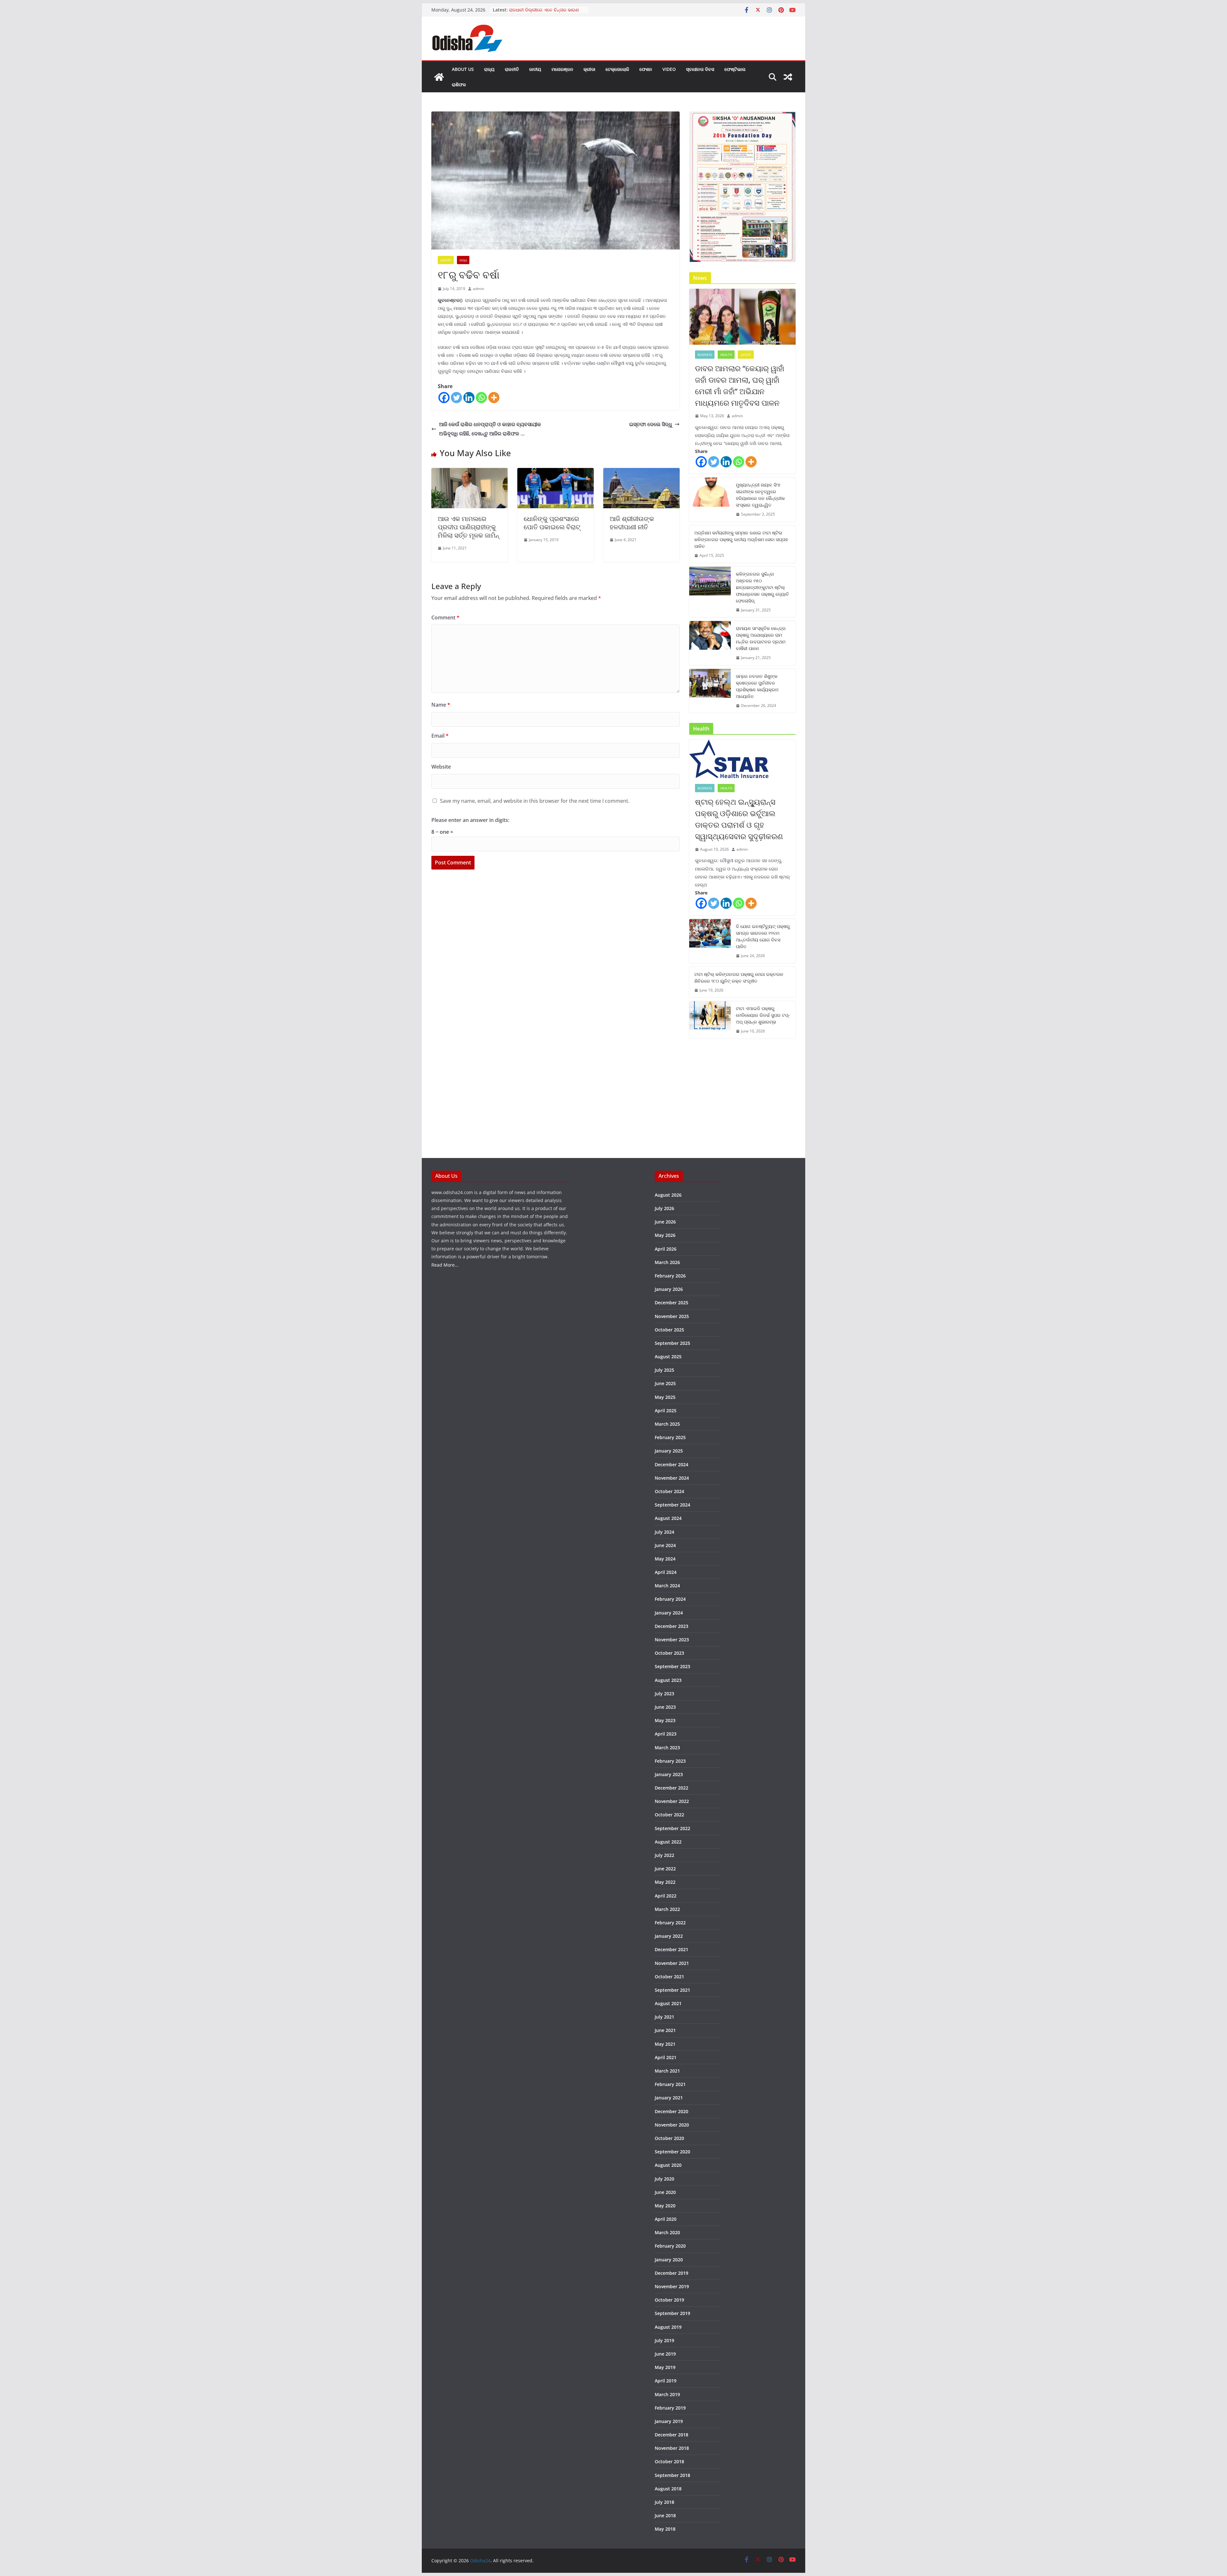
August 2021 (668, 2003)
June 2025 (665, 1383)
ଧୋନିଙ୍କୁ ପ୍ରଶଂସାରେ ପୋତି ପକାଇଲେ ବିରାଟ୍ (552, 523)
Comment (445, 617)
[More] (494, 398)
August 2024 (668, 1518)
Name (441, 705)
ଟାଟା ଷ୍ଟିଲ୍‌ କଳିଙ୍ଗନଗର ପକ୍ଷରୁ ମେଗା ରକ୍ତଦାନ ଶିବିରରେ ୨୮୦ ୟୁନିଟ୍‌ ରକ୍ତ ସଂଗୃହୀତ (739, 977)
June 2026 (665, 1222)
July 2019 (664, 2340)
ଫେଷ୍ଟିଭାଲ (735, 69)
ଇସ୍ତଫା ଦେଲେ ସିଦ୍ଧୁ (651, 424)
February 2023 (670, 1761)
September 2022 (672, 1828)
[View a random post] (788, 77)
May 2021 (665, 2044)
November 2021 (672, 1963)
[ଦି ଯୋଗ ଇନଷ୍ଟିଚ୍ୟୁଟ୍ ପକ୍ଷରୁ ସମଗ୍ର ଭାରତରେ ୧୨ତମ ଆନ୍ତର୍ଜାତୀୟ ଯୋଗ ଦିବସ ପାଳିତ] (710, 941)
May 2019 (665, 2367)
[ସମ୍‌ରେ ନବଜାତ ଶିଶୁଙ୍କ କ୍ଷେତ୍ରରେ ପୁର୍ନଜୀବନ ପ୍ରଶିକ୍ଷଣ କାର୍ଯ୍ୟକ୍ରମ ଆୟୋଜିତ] (710, 691)
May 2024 (665, 1559)
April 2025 (666, 1411)
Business (705, 355)
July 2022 (664, 1855)
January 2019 (669, 2421)
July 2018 (664, 2502)
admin (478, 289)
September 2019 (672, 2313)
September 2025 (672, 1343)
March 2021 (667, 2071)
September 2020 (672, 2152)
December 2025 (671, 1303)
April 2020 (666, 2219)
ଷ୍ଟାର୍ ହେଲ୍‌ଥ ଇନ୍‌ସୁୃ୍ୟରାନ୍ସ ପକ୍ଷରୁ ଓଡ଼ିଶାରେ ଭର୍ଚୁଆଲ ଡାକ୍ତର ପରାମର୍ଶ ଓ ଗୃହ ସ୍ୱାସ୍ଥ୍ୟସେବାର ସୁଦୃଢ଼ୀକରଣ (739, 819)
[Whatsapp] (481, 398)
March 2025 (667, 1424)
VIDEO (669, 69)
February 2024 (670, 1599)
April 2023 (666, 1734)
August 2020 (668, 2165)
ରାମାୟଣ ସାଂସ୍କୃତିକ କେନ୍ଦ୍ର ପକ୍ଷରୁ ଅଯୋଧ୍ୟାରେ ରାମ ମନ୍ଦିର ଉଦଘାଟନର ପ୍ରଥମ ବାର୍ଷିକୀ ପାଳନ (761, 638)
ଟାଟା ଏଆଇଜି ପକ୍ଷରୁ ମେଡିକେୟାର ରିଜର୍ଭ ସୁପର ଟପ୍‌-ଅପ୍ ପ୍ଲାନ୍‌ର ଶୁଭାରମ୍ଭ (763, 1015)
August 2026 (668, 1195)
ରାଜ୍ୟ (489, 69)
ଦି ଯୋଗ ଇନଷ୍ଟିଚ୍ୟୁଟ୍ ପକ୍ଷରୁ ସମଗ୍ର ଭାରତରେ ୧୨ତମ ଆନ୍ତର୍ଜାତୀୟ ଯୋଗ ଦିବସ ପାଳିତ (763, 936)
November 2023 (672, 1640)
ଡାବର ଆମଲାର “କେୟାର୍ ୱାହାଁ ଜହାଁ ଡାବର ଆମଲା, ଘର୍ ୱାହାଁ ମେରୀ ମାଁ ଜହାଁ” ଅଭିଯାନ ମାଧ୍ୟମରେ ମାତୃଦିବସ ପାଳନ (740, 385)
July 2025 (664, 1370)
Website (441, 767)
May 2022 (665, 1882)
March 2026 (667, 1262)
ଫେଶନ (646, 69)
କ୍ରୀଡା (589, 69)
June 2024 (665, 1545)
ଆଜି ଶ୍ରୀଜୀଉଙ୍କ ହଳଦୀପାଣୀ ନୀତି (632, 523)
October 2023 (669, 1653)
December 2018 (671, 2435)
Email (440, 736)
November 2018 (672, 2448)
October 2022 (669, 1815)
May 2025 (665, 1397)
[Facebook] (444, 398)
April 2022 (666, 1896)
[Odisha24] (439, 77)
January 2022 (669, 1936)
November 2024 (672, 1478)
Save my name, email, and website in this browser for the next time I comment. (535, 801)
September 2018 (672, 2475)
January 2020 (669, 2260)
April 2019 (666, 2381)
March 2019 (667, 2394)
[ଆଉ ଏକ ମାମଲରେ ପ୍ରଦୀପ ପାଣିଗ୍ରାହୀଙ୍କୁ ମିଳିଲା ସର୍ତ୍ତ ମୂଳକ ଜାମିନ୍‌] (470, 472)
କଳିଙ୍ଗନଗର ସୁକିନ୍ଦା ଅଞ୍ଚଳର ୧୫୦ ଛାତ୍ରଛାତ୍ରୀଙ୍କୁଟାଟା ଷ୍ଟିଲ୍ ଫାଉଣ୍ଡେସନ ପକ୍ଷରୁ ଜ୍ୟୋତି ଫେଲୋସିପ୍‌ (762, 587)
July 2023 (664, 1694)
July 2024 (664, 1532)
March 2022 (667, 1909)
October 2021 (669, 1977)
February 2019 (670, 2408)
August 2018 (668, 2489)
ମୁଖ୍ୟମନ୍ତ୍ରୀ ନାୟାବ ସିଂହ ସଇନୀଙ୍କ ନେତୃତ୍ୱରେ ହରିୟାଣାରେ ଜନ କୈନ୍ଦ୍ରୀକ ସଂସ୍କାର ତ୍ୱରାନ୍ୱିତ (760, 495)
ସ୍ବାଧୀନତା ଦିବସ (700, 69)
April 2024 (666, 1572)
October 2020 (669, 2138)
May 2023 (665, 1720)
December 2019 (671, 2273)
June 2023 (665, 1707)
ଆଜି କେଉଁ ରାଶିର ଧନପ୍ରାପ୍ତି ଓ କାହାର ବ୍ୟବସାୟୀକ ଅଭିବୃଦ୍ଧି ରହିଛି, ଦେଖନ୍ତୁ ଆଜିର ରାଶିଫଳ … (490, 429)
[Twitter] (456, 398)
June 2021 (665, 2030)
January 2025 (669, 1451)
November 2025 (672, 1316)
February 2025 (670, 1437)
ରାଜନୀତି (512, 69)
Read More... (445, 1265)
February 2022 (670, 1923)
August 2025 (668, 1357)
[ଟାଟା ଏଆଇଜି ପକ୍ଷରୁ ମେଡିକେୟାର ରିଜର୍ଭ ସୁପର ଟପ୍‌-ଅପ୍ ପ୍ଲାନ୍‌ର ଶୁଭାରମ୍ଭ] (710, 1020)
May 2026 (665, 1235)
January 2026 (669, 1289)
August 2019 (668, 2327)
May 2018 (665, 2529)
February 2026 (670, 1276)
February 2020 (670, 2246)
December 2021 (671, 1949)
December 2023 (671, 1626)
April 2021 (666, 2057)
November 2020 (672, 2125)
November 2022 (672, 1801)
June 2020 (665, 2192)
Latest (446, 260)
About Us (463, 69)
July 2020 (664, 2179)
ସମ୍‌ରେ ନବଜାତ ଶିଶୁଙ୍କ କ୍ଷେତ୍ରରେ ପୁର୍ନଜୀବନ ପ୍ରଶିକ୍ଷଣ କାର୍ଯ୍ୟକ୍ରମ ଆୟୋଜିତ (757, 686)
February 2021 (670, 2084)
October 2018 (669, 2461)
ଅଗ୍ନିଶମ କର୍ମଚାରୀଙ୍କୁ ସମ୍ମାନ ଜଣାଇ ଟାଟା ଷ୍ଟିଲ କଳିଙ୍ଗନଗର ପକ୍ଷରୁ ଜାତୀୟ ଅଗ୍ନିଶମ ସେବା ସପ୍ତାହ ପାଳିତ (741, 539)
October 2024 (669, 1491)
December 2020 (671, 2111)
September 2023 (672, 1666)
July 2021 (664, 2017)
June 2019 (665, 2354)
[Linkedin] (469, 398)
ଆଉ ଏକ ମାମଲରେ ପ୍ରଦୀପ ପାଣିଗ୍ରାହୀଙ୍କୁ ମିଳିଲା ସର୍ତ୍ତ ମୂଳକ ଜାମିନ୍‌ (468, 527)
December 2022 (671, 1788)
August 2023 (668, 1680)
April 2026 (666, 1249)
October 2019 (669, 2300)
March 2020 (667, 2232)
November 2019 (672, 2286)
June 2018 (665, 2515)
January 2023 (669, 1774)
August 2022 (668, 1842)
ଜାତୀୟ (535, 69)
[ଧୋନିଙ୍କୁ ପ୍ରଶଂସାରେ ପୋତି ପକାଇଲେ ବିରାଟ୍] (556, 472)
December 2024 (671, 1464)
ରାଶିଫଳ (459, 84)
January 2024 (669, 1613)
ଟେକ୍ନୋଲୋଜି (617, 69)
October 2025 (669, 1330)
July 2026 (664, 1208)
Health (726, 355)
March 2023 (667, 1748)
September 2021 (672, 1990)
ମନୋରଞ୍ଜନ (562, 69)
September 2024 (672, 1505)
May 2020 (665, 2206)
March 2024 (667, 1586)
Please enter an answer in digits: (470, 820)
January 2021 (669, 2098)
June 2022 (665, 1869)
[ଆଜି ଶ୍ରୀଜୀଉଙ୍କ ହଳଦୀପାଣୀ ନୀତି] (641, 472)
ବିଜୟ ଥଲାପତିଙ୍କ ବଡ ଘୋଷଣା (537, 10)
